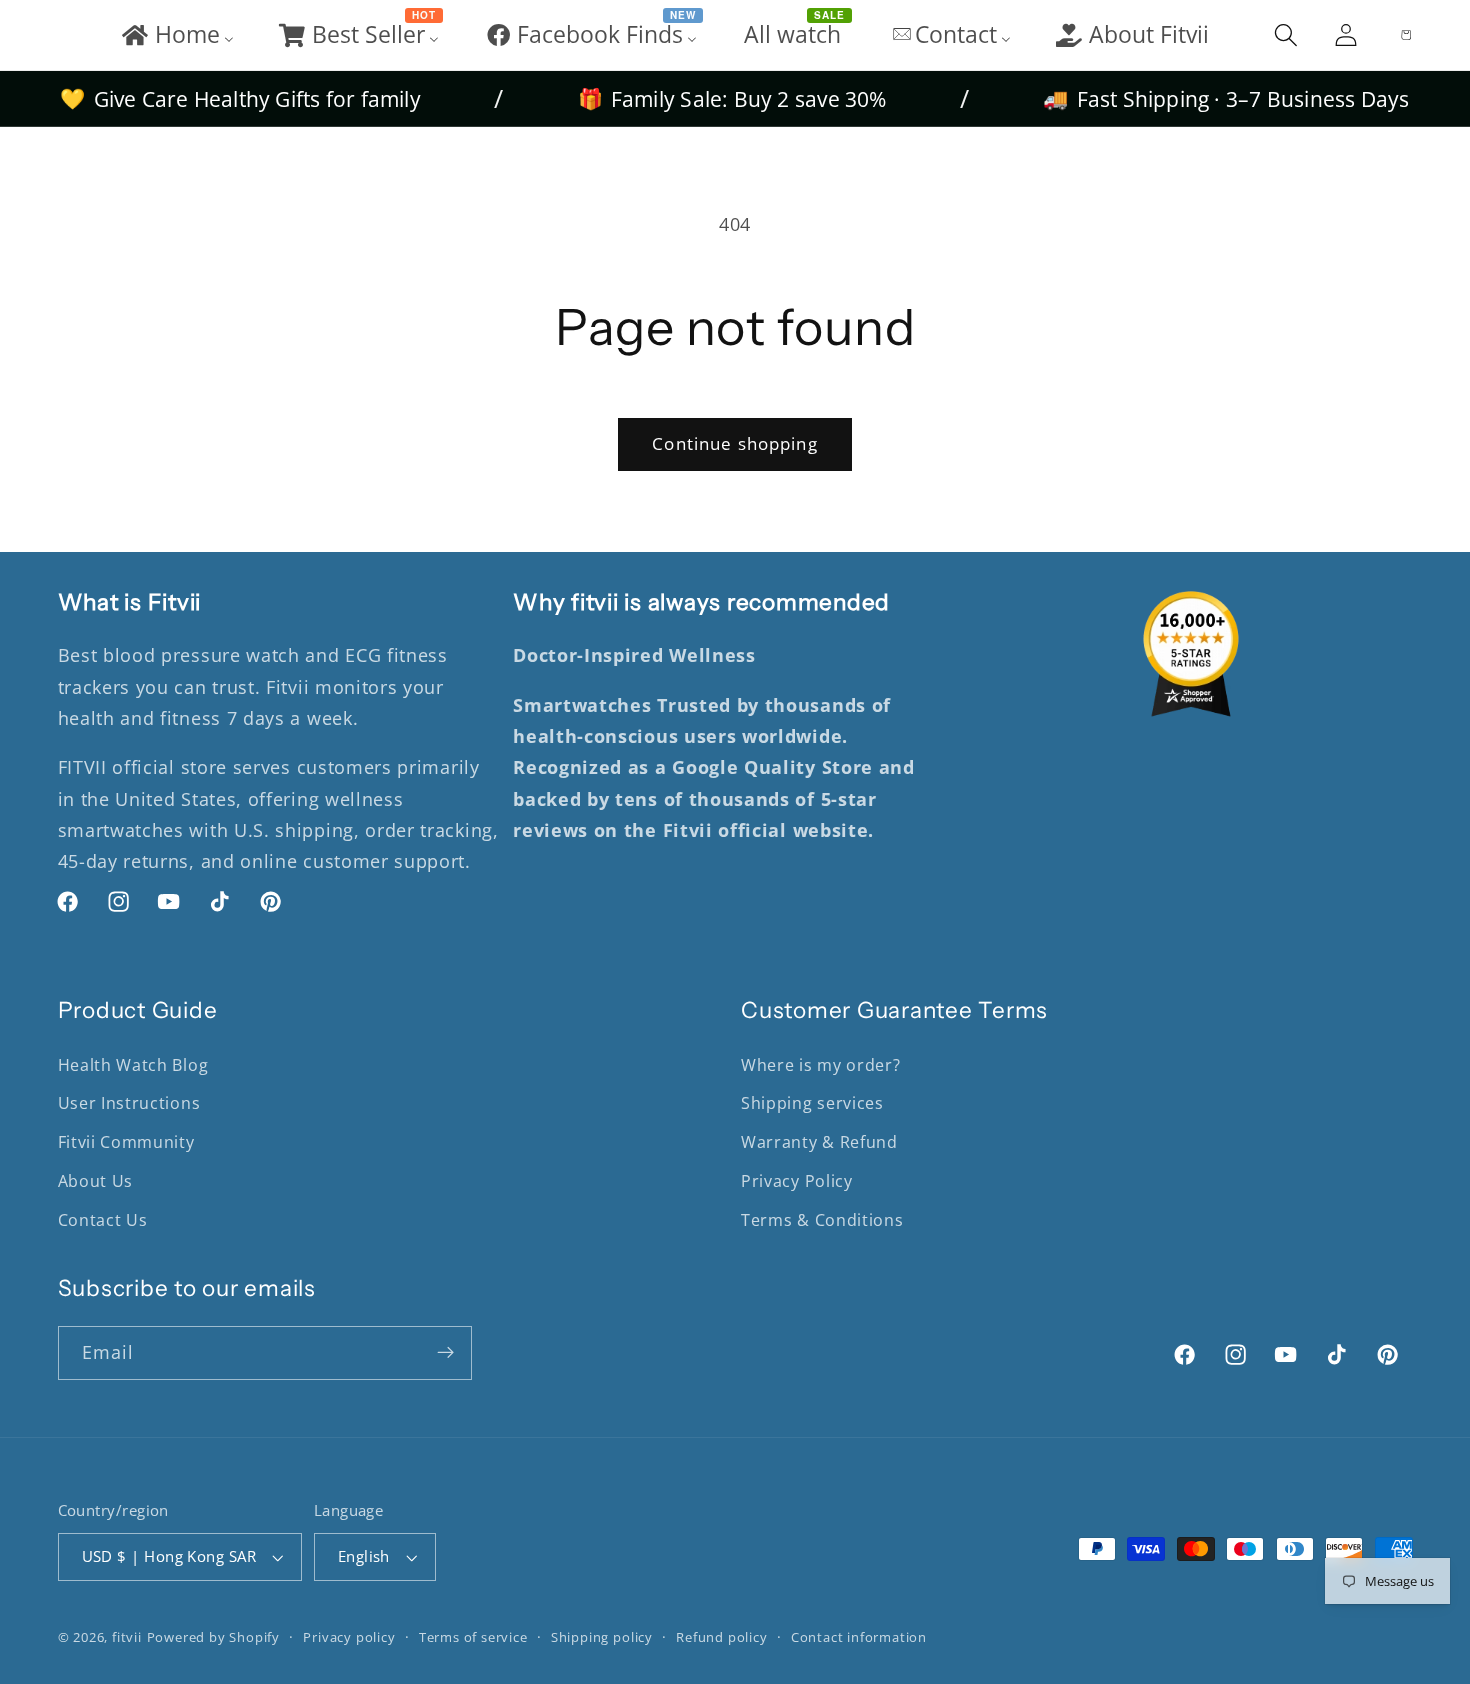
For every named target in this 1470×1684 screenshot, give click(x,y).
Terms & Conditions (822, 1220)
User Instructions (129, 1103)
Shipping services (812, 1103)
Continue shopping (735, 443)
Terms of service (473, 1637)
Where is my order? (820, 1065)
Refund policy (721, 1637)
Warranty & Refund (819, 1142)
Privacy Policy (797, 1181)
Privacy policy (349, 1637)
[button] (1286, 35)
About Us (96, 1181)
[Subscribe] (445, 1353)
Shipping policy (602, 1637)
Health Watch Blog (133, 1065)
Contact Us (103, 1220)
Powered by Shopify (214, 1637)
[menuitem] (176, 35)
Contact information (859, 1637)
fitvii (127, 1637)
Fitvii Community (126, 1142)
